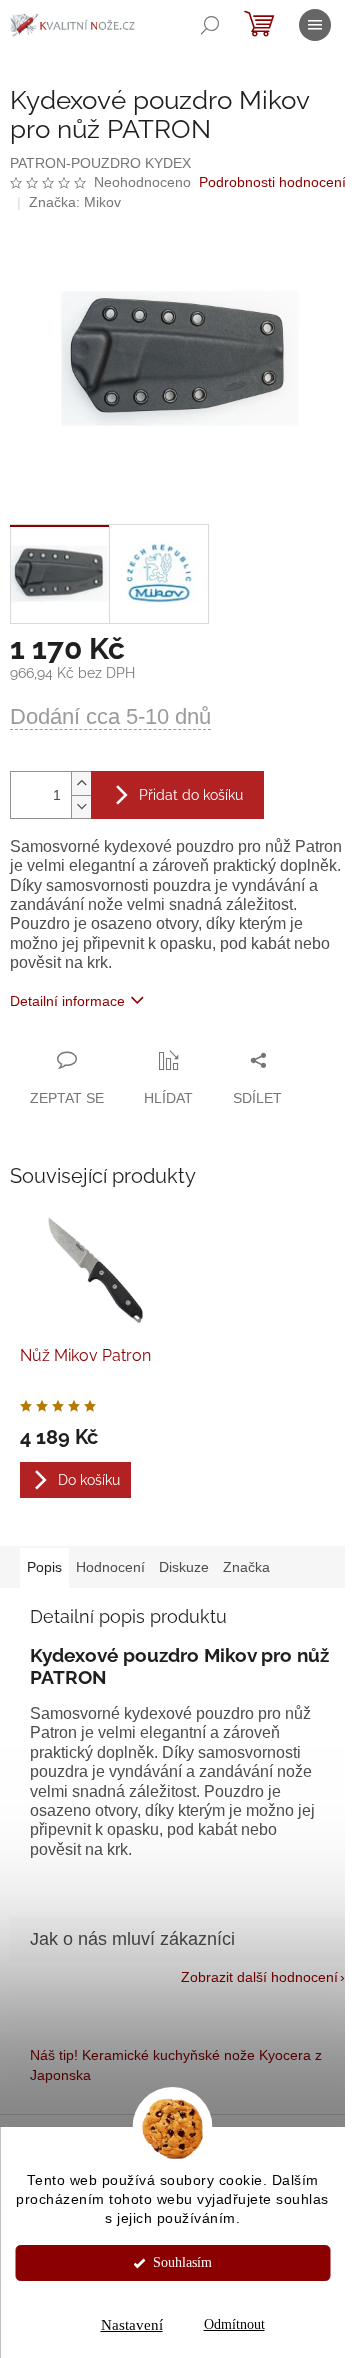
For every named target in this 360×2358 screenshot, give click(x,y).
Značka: (75, 202)
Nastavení (132, 2325)
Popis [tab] (44, 1567)
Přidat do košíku (191, 795)
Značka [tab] (246, 1567)
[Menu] (315, 25)
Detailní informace (67, 1001)
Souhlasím (182, 2262)
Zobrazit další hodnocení (259, 1977)
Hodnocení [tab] (110, 1567)
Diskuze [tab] (184, 1567)
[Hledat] (210, 25)
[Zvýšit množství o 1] (81, 783)
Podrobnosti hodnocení (272, 182)
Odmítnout (234, 2324)
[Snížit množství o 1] (81, 806)
